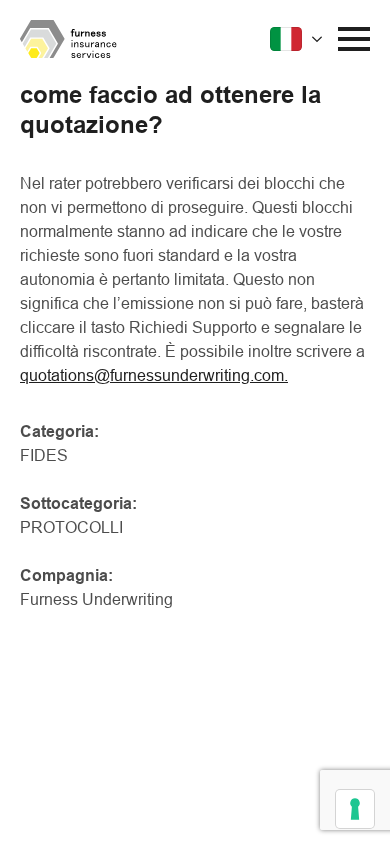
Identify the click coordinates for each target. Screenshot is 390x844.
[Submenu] (298, 39)
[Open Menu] (354, 39)
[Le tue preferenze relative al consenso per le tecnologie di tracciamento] (355, 809)
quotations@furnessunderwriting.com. (154, 375)
